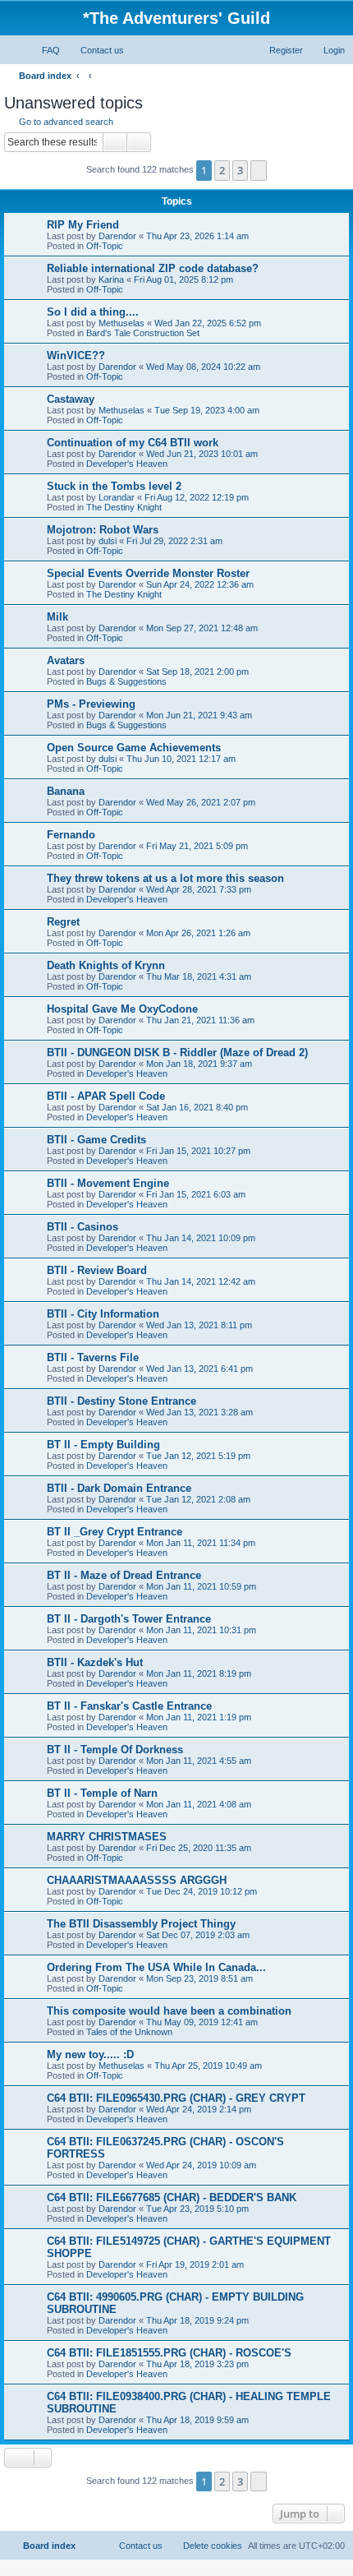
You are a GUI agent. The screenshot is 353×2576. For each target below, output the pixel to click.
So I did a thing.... (93, 312)
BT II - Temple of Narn (102, 1793)
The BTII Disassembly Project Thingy (141, 1924)
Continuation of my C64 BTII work (133, 443)
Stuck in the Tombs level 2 (114, 486)
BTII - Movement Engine (108, 1183)
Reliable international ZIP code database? (153, 268)
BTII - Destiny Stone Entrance (121, 1401)
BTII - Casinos (83, 1227)
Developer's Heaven (127, 464)
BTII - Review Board (97, 1270)
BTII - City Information (103, 1314)
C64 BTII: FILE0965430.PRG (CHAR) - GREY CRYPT (176, 2098)
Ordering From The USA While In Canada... (156, 1967)
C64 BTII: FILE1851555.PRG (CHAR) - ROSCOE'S (169, 2353)
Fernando (71, 835)
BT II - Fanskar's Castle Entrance (129, 1706)
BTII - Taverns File (93, 1357)
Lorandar (117, 497)
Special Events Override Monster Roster (148, 573)
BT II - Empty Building (103, 1445)
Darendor (117, 236)
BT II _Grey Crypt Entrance (115, 1532)
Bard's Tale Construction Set (143, 333)
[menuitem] (44, 50)
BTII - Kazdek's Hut (95, 1662)
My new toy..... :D (90, 2054)
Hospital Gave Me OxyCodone (122, 1009)
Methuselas (121, 323)
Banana (66, 791)
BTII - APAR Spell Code (106, 1096)
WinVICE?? (76, 355)
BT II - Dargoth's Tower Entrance (129, 1619)
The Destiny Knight (124, 507)
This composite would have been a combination (169, 2011)
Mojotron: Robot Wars (103, 530)
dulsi (108, 541)
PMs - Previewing (91, 704)
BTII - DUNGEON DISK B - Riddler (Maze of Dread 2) (177, 1053)
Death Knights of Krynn (106, 965)
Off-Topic (105, 246)
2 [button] (222, 170)
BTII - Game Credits (96, 1140)
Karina (111, 279)
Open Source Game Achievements (134, 748)
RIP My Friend (83, 225)
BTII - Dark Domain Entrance (119, 1488)
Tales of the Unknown (129, 2032)
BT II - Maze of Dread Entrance (124, 1575)
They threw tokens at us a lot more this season (165, 878)
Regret (63, 922)
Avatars (66, 660)
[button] (259, 170)
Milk (57, 617)
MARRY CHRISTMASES (107, 1837)
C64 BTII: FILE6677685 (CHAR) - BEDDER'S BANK (172, 2197)
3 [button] (240, 170)
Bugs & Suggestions (126, 681)
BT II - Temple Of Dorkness (115, 1750)
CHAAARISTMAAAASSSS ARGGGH (137, 1880)
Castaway (71, 399)
